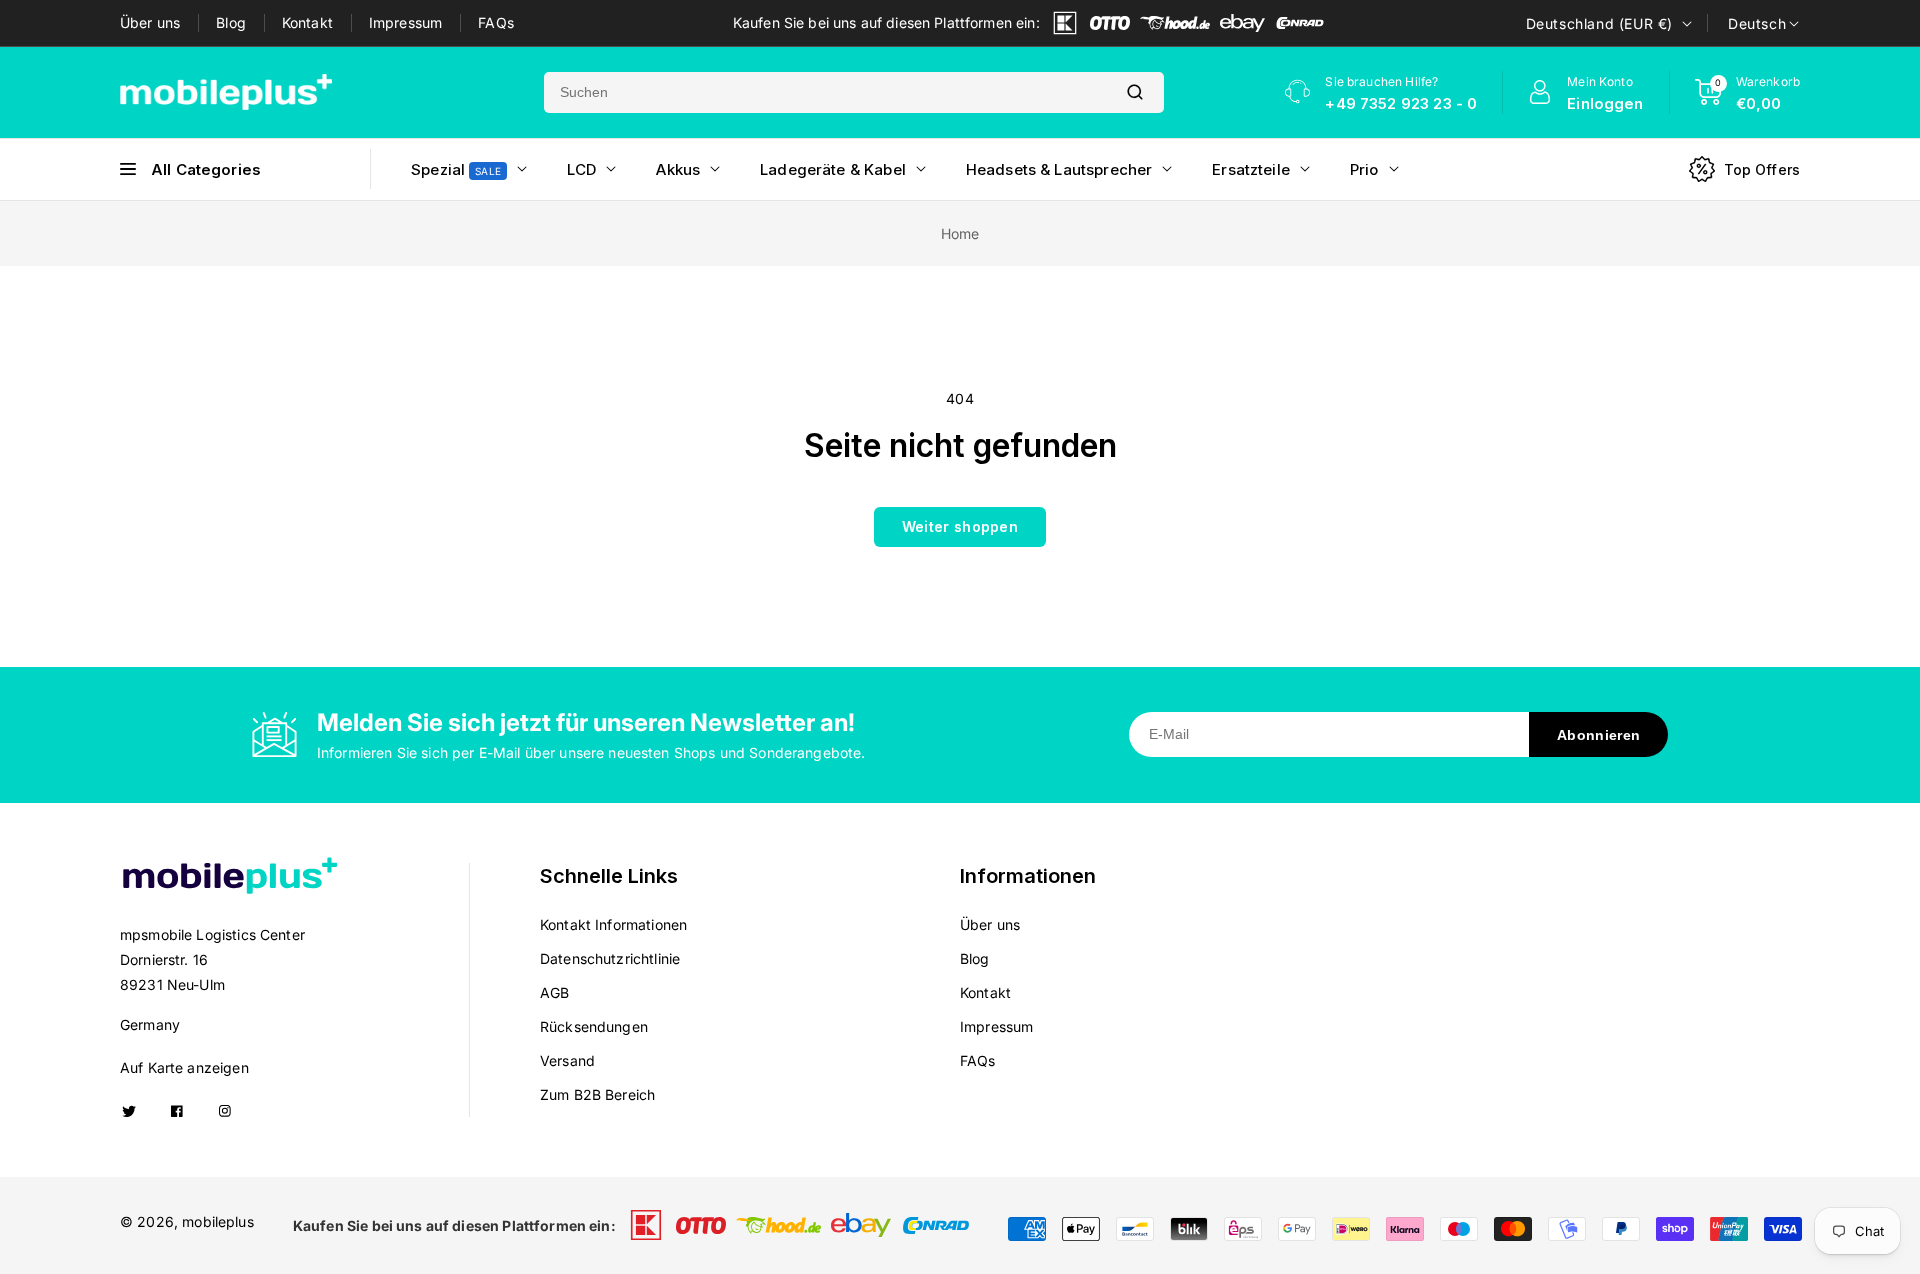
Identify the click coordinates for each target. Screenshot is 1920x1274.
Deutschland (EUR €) (1599, 23)
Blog (231, 22)
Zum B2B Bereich (597, 1094)
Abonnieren (1598, 735)
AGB (554, 992)
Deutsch (1757, 23)
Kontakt (307, 22)
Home (960, 233)
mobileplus (218, 1221)
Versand (567, 1060)
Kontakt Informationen (613, 924)
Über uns (150, 22)
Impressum (405, 22)
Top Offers (1762, 169)
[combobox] (825, 92)
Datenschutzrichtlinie (610, 958)
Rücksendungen (594, 1026)
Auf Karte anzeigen (184, 1067)
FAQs (496, 22)
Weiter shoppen (960, 526)
